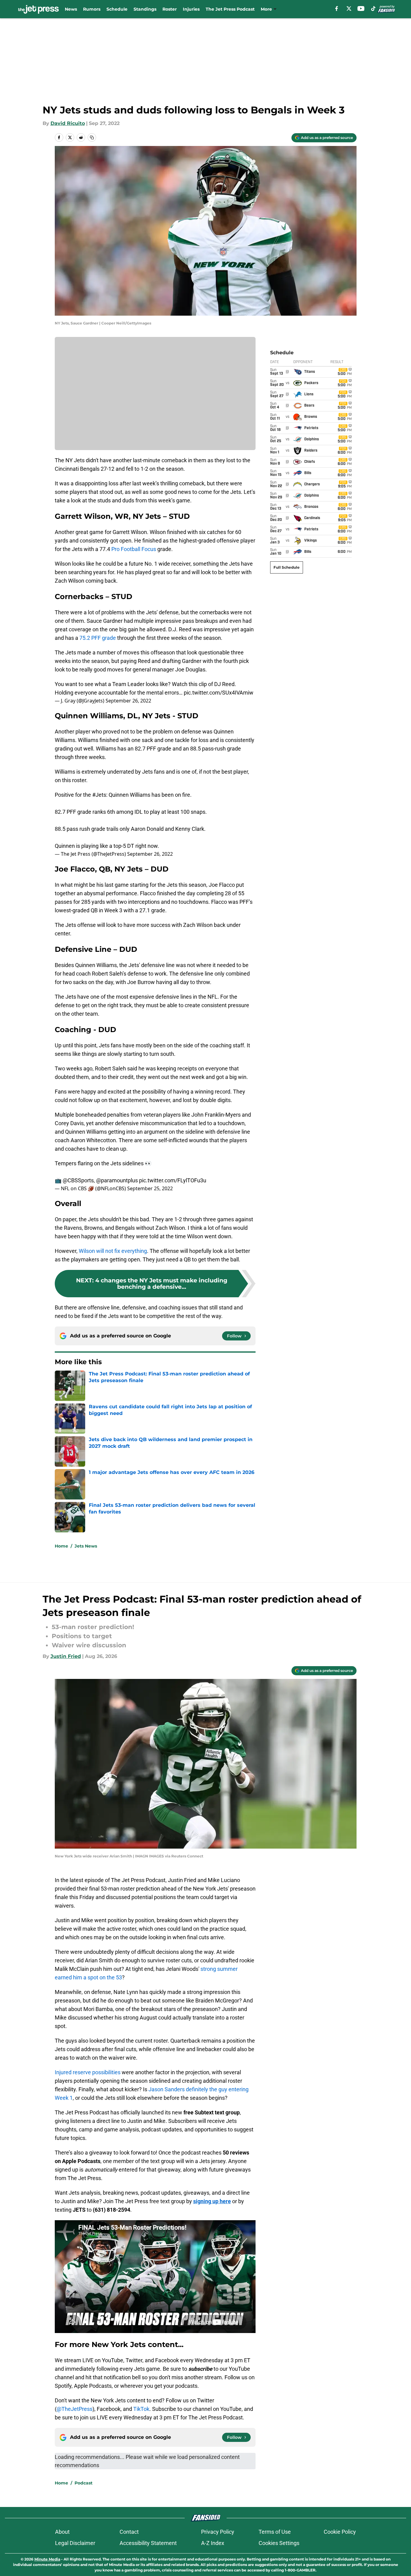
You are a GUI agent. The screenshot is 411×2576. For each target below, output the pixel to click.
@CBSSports (78, 1180)
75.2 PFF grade (98, 638)
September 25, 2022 (150, 1188)
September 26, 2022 (128, 701)
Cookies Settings (279, 2543)
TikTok (141, 2409)
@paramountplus (117, 1180)
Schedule (117, 9)
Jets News (86, 1546)
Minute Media (47, 2559)
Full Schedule (287, 567)
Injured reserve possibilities (88, 2072)
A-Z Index (213, 2543)
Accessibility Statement (148, 2543)
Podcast (84, 2483)
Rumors (92, 9)
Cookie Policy (340, 2532)
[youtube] (361, 9)
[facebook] (337, 9)
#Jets (99, 795)
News (71, 9)
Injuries (191, 9)
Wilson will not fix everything (113, 1251)
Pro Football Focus (134, 549)
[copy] (92, 137)
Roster (170, 9)
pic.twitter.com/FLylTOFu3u (173, 1180)
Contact (129, 2532)
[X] (349, 9)
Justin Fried (66, 1656)
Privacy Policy (218, 2532)
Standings (145, 9)
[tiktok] (373, 9)
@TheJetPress (75, 2409)
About (62, 2532)
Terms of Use (275, 2532)
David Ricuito (68, 123)
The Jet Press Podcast (230, 9)
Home (61, 1546)
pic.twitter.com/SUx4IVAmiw (219, 693)
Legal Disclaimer (75, 2543)
